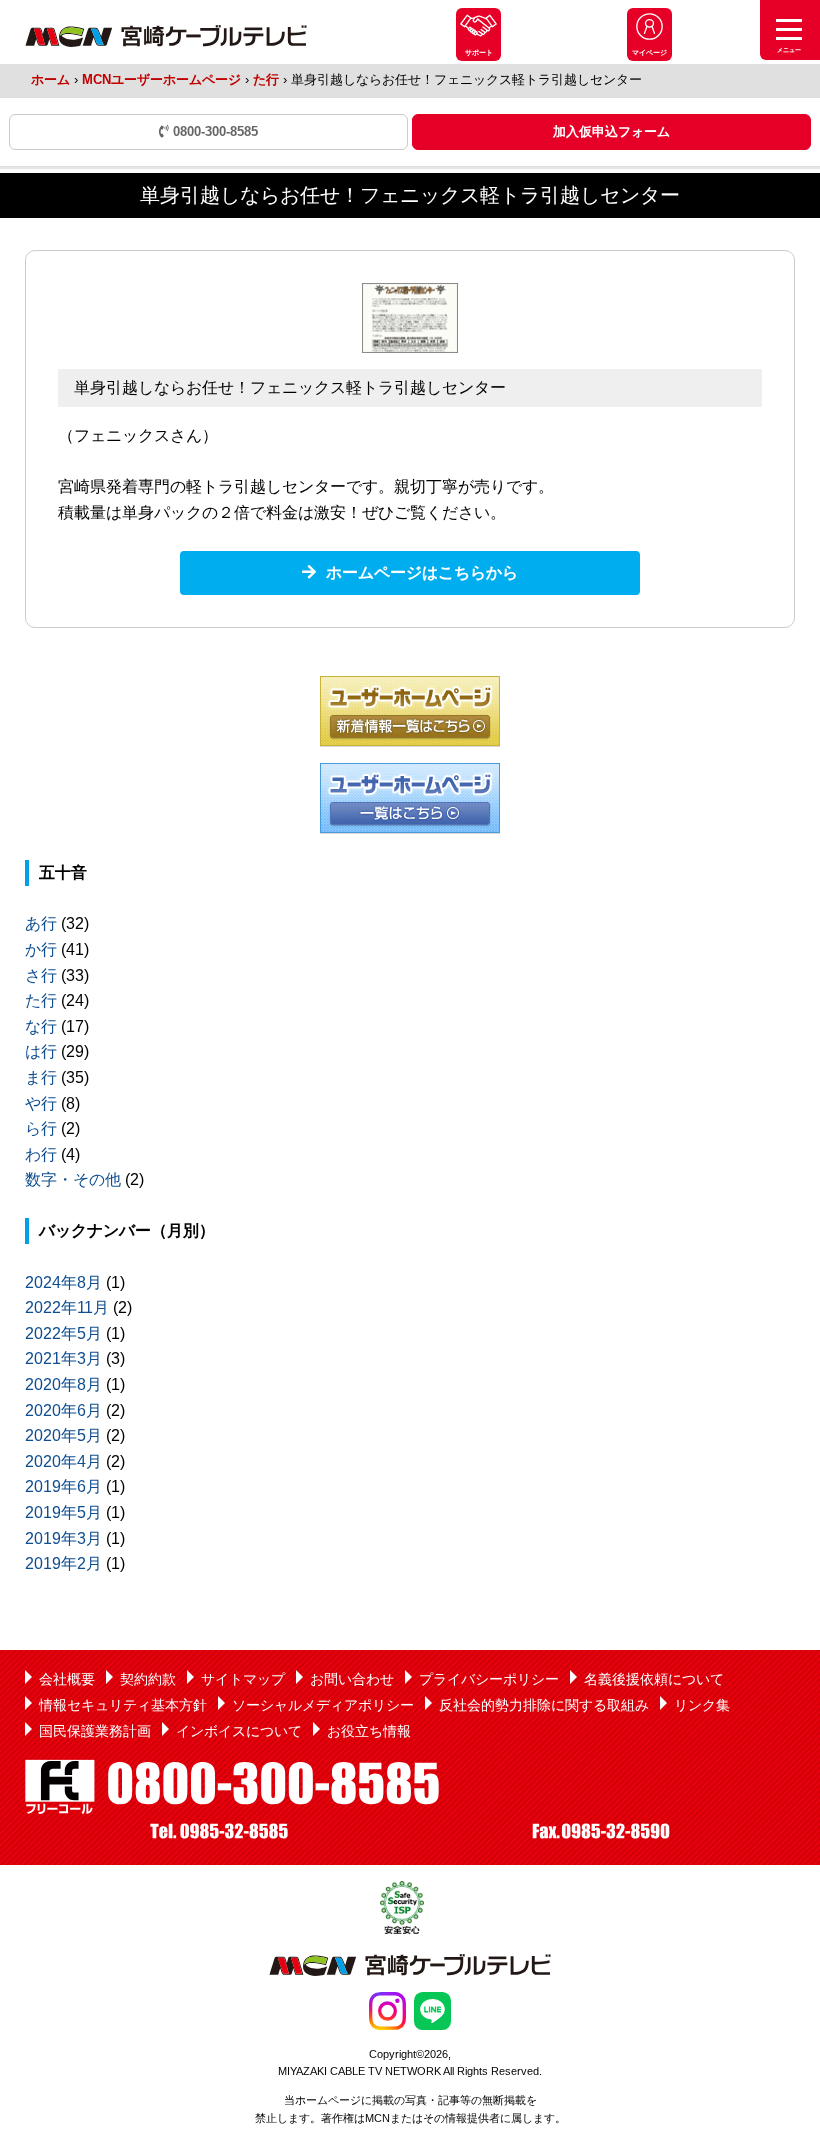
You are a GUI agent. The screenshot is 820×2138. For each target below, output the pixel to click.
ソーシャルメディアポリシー (323, 1705)
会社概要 (67, 1679)
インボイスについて (239, 1731)
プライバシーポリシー (489, 1679)
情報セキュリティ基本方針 (123, 1705)
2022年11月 (67, 1307)
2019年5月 (63, 1512)
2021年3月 (63, 1358)
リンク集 (702, 1705)
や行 (41, 1103)
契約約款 (148, 1679)
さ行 (41, 975)
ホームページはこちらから (422, 572)
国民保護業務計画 (95, 1731)
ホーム (50, 79)
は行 (41, 1051)
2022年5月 (63, 1333)
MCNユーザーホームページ (161, 79)
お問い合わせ (352, 1679)
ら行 (41, 1128)
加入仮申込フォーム (611, 131)
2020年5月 (63, 1435)
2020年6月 (63, 1410)
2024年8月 (63, 1282)
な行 (41, 1026)
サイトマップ (243, 1679)
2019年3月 (63, 1538)
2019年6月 (63, 1486)
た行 (266, 79)
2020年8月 (63, 1384)
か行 (41, 949)
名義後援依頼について (654, 1679)
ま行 (41, 1077)
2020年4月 (63, 1461)
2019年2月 (63, 1563)
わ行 (41, 1154)
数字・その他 (73, 1179)
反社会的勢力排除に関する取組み (544, 1705)
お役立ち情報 (369, 1731)
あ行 (41, 923)
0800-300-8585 (213, 131)
